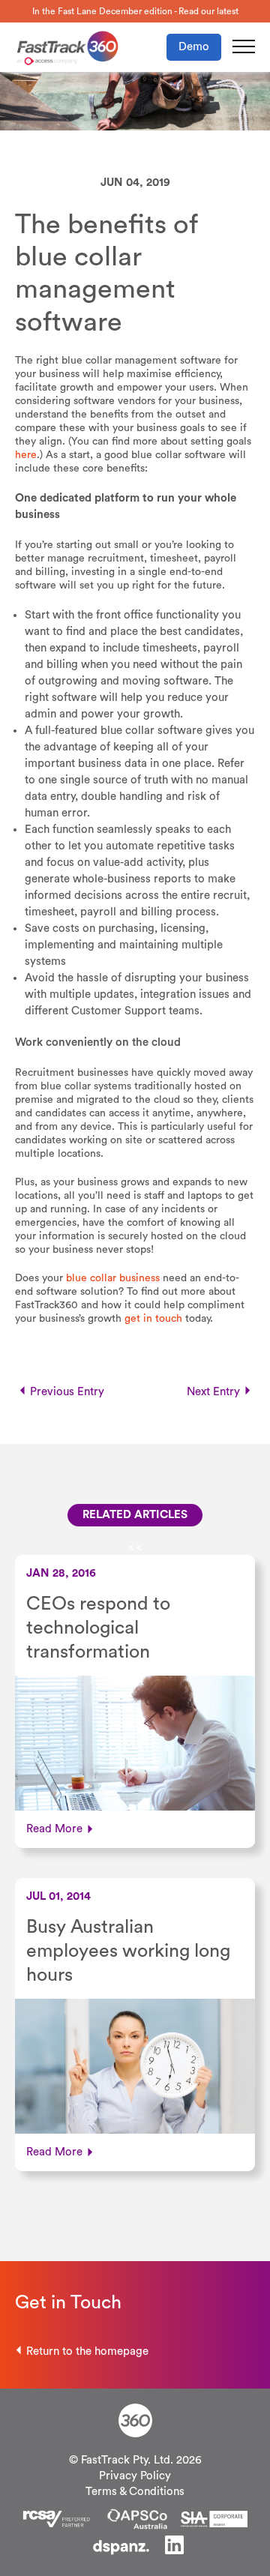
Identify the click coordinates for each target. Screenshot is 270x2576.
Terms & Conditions (135, 2492)
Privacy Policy (135, 2476)
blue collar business (113, 1278)
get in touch (153, 1319)
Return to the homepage (87, 2351)
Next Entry (213, 1392)
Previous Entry (67, 1392)
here (26, 455)
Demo (194, 47)
